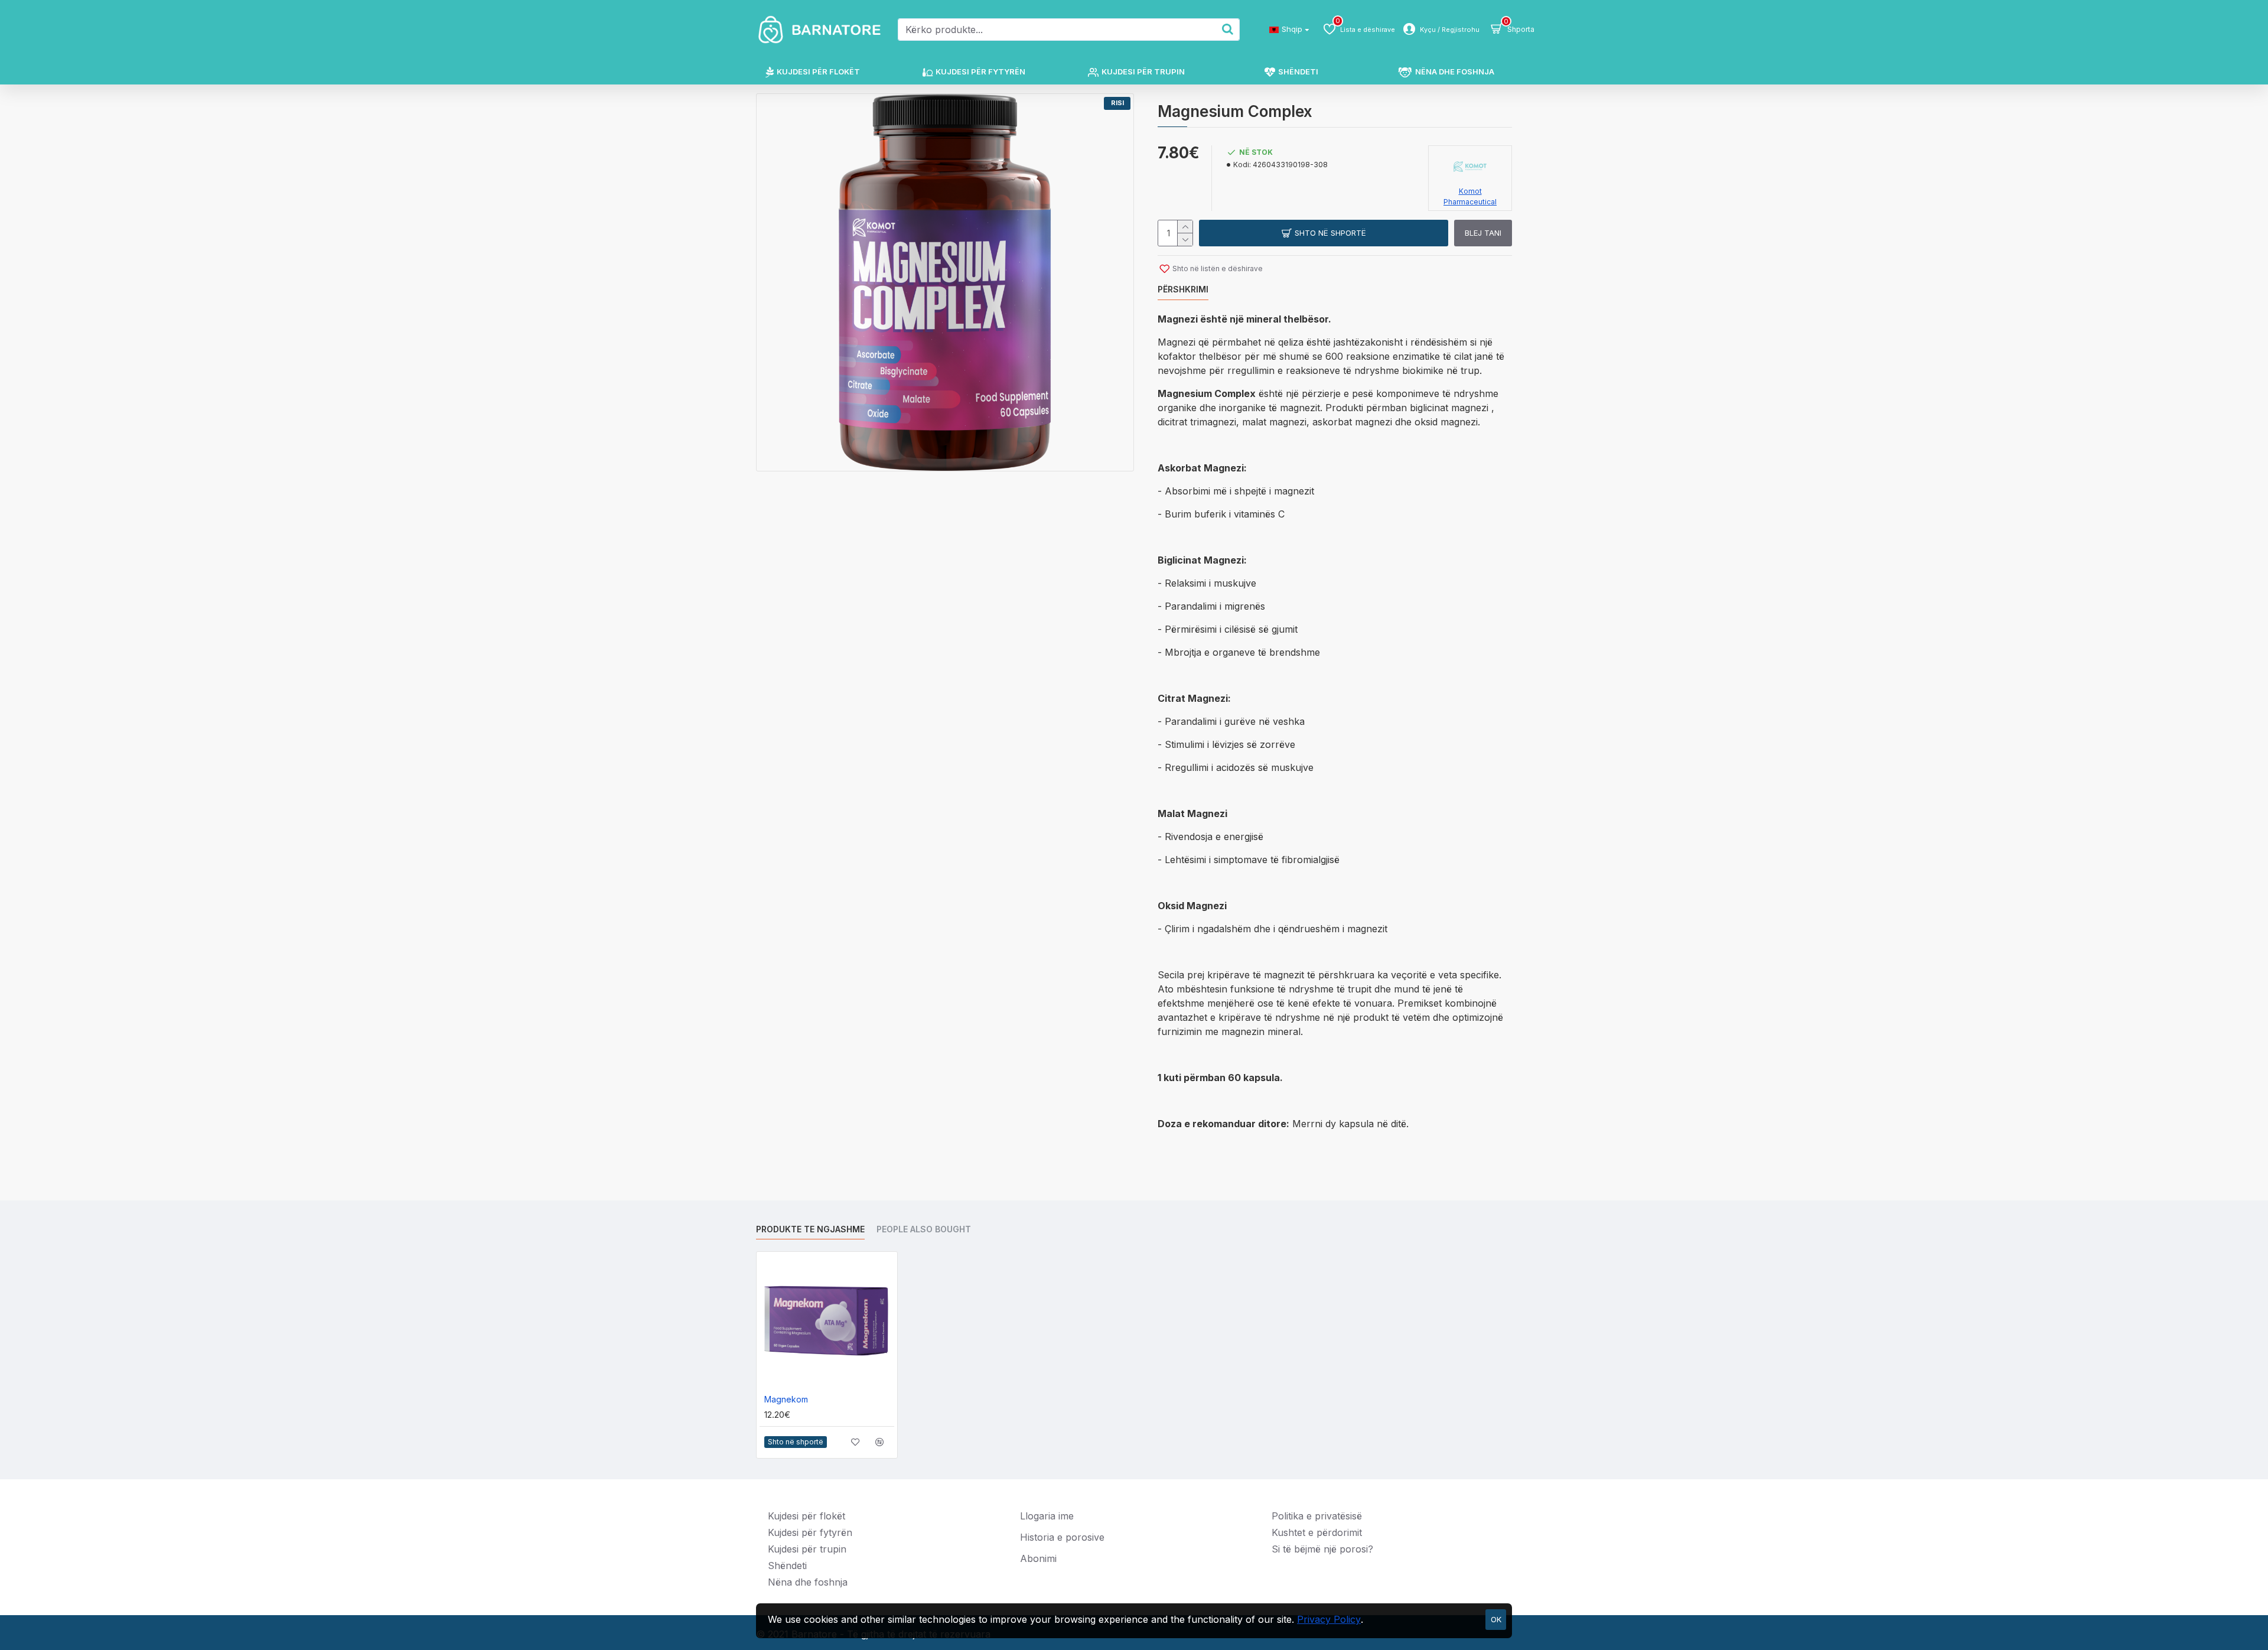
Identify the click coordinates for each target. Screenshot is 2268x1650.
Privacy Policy (1329, 1619)
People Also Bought (924, 1229)
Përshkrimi (1183, 289)
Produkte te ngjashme (810, 1229)
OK (1496, 1619)
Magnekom (786, 1399)
